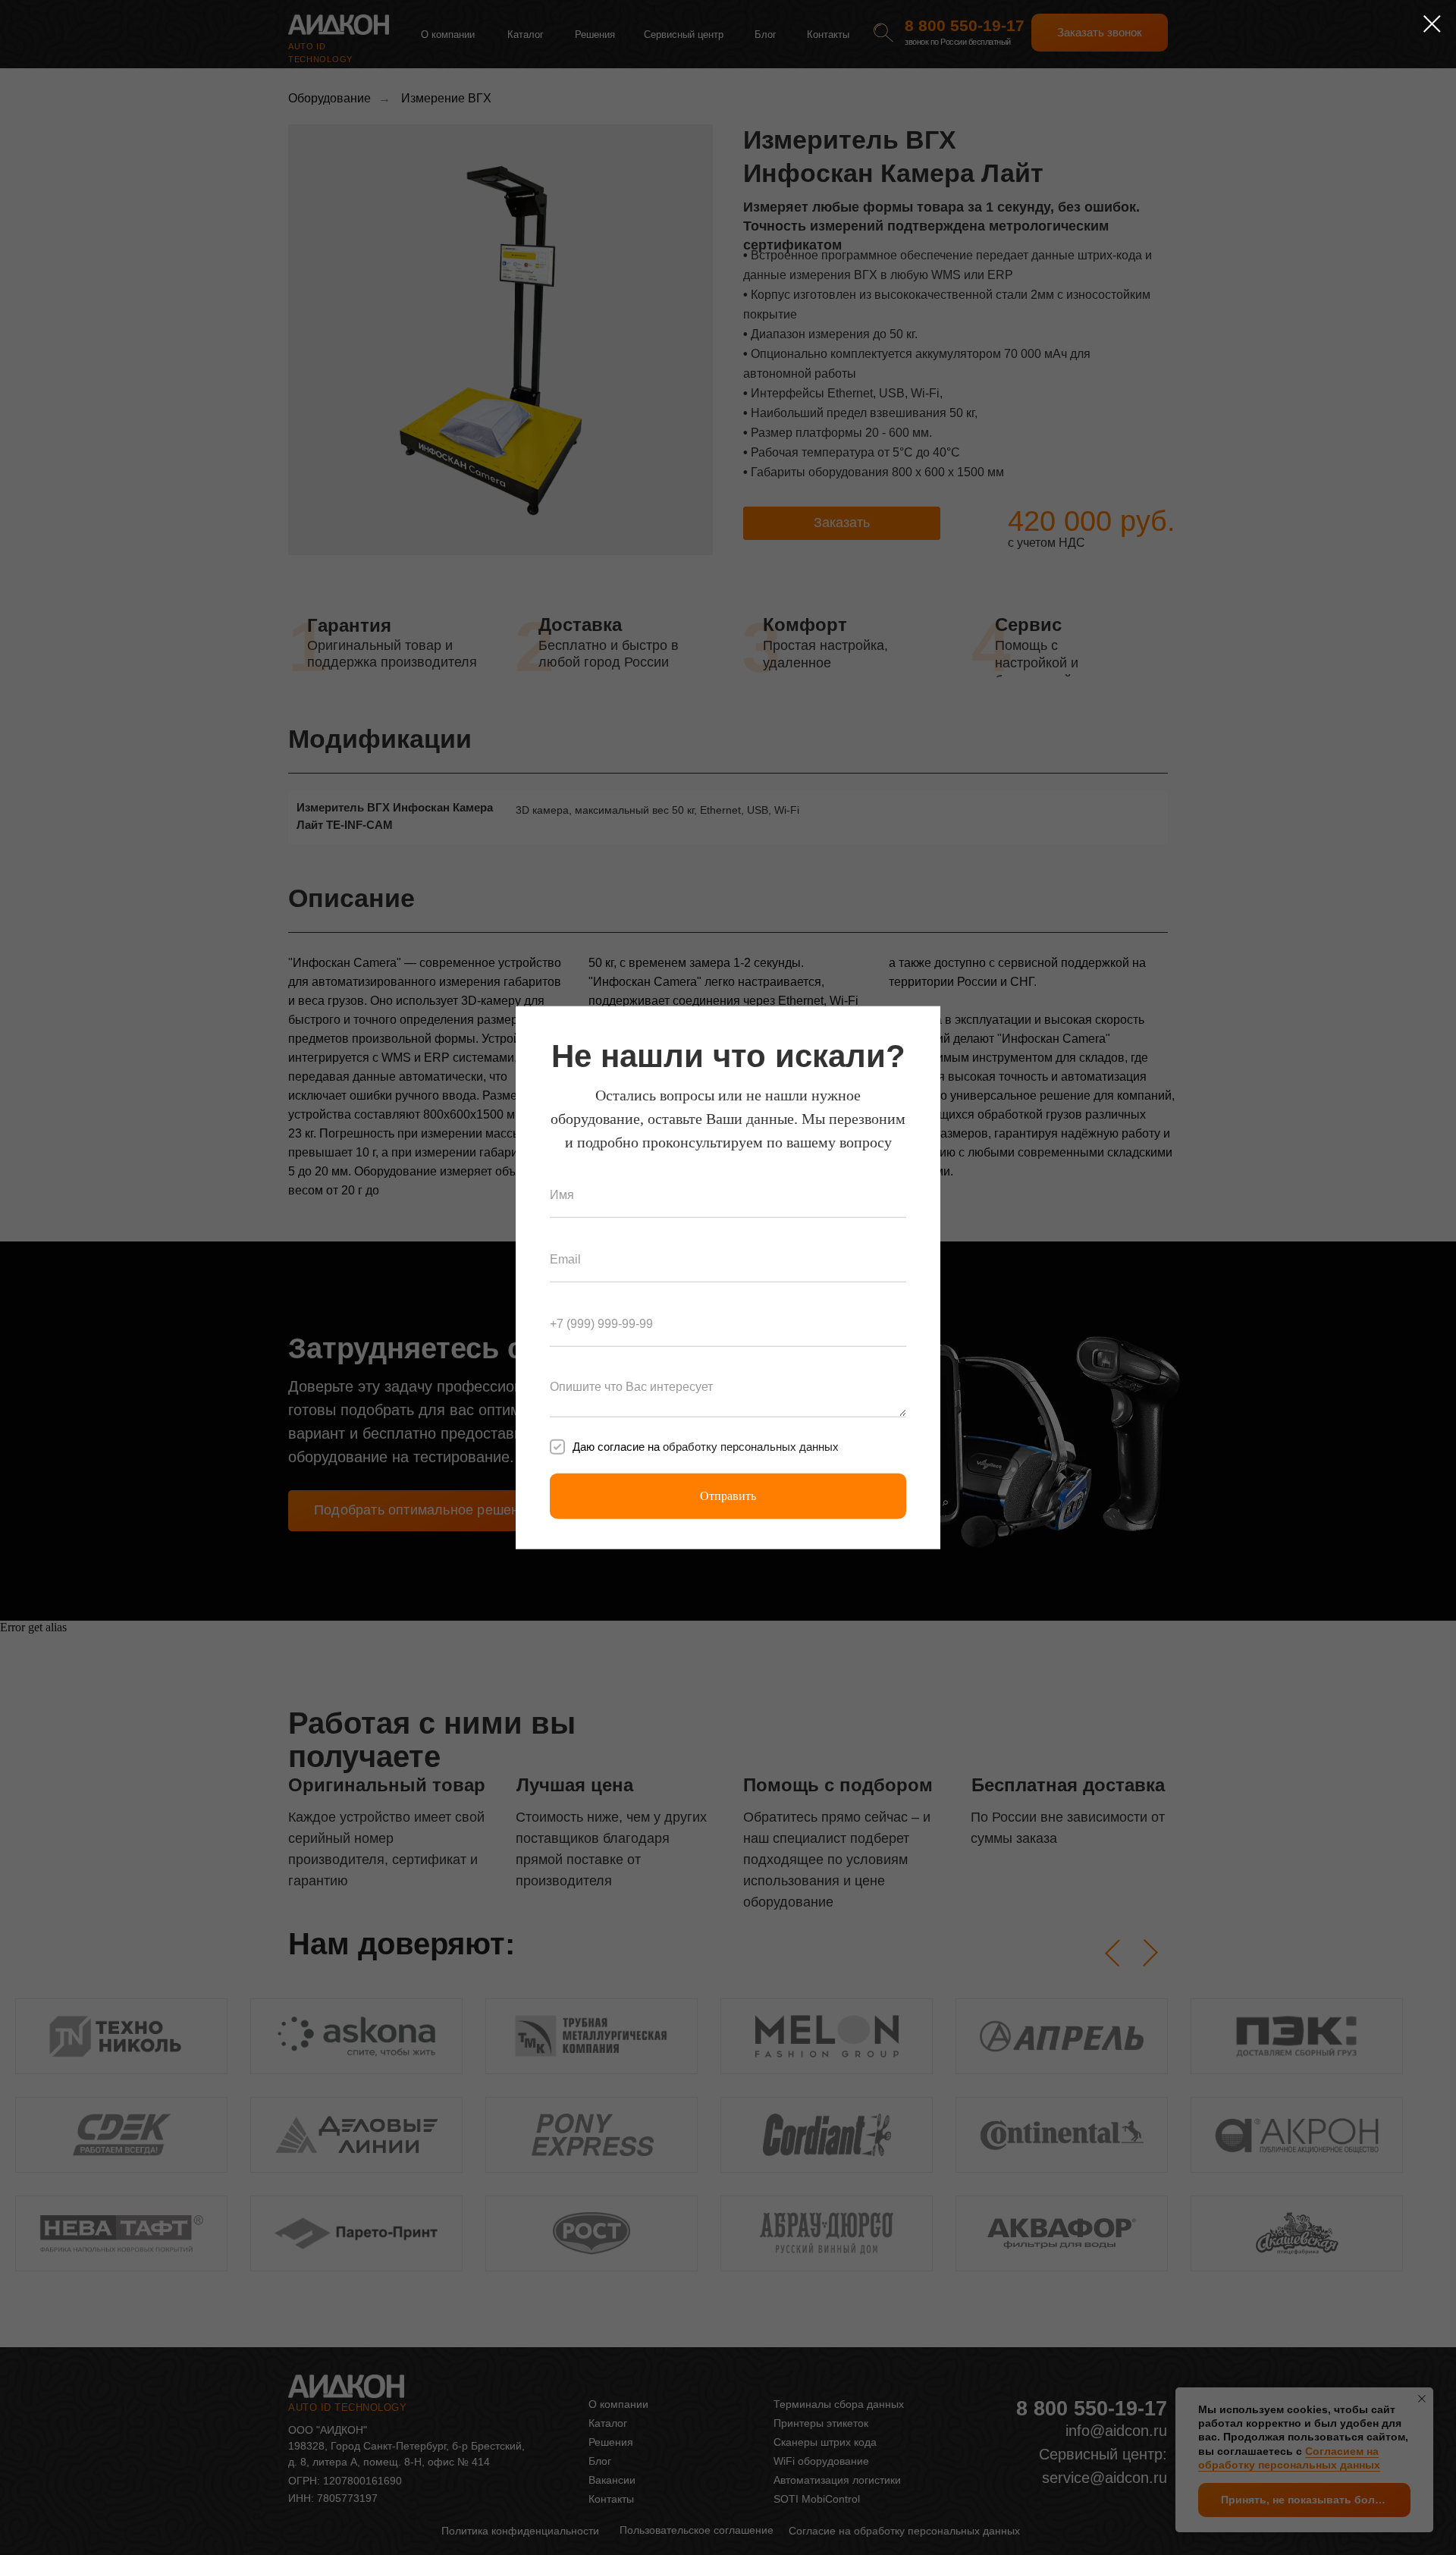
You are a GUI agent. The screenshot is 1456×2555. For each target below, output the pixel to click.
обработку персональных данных (751, 1447)
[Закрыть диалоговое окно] (1432, 24)
